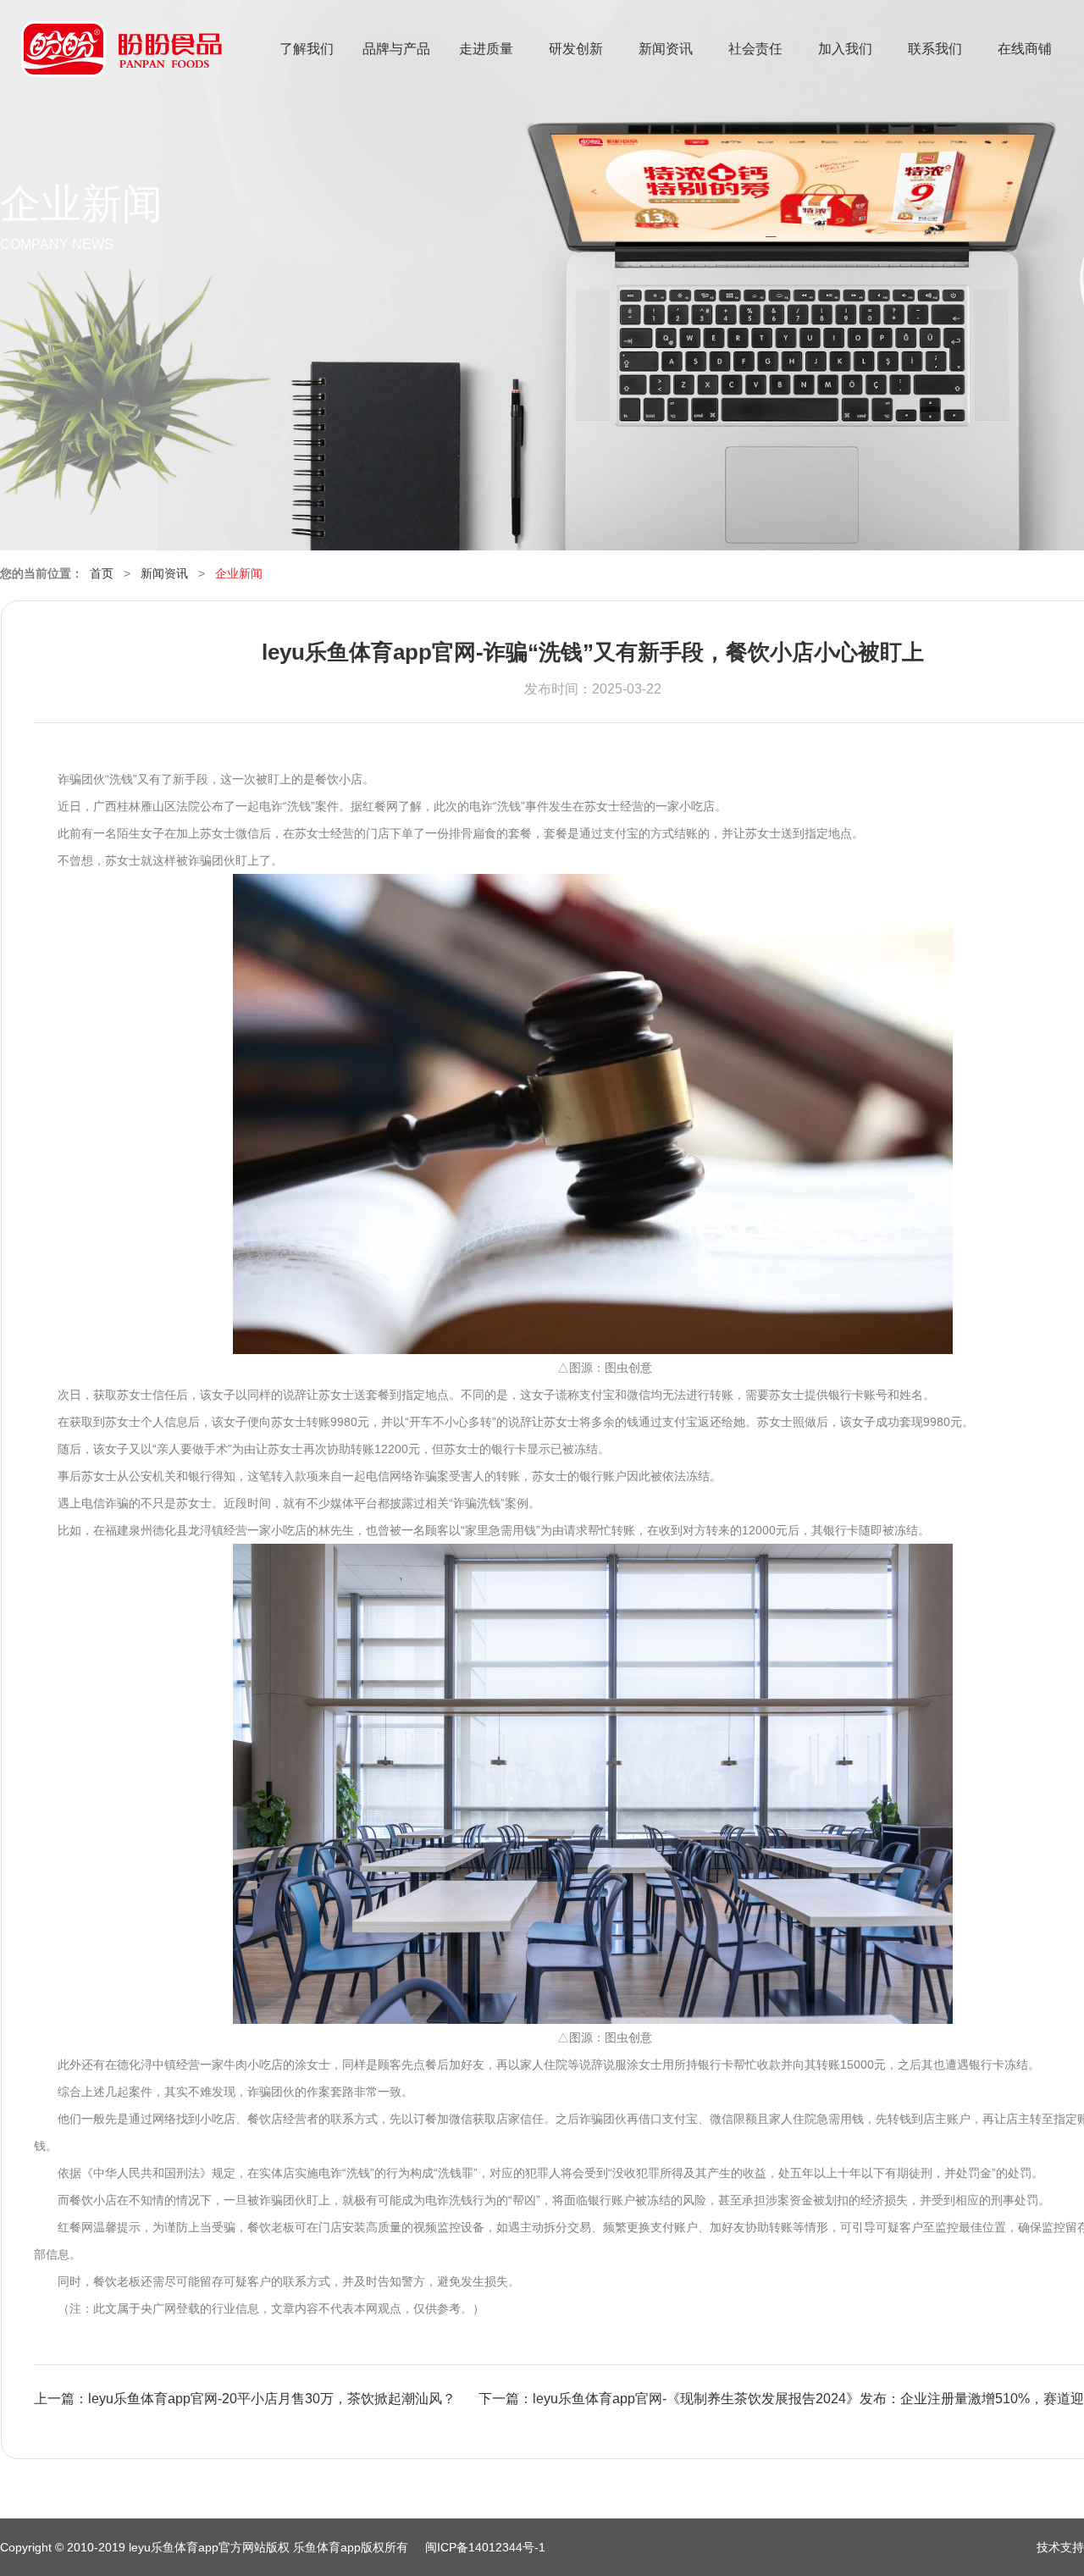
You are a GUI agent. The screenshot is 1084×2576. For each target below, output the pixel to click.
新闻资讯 (666, 49)
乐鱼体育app (122, 60)
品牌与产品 (396, 49)
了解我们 (307, 49)
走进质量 (486, 49)
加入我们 (845, 49)
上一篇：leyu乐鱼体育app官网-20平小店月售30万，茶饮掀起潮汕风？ (245, 2399)
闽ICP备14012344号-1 (485, 2547)
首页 (102, 573)
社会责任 (755, 49)
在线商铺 (1025, 49)
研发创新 (576, 49)
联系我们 (935, 49)
